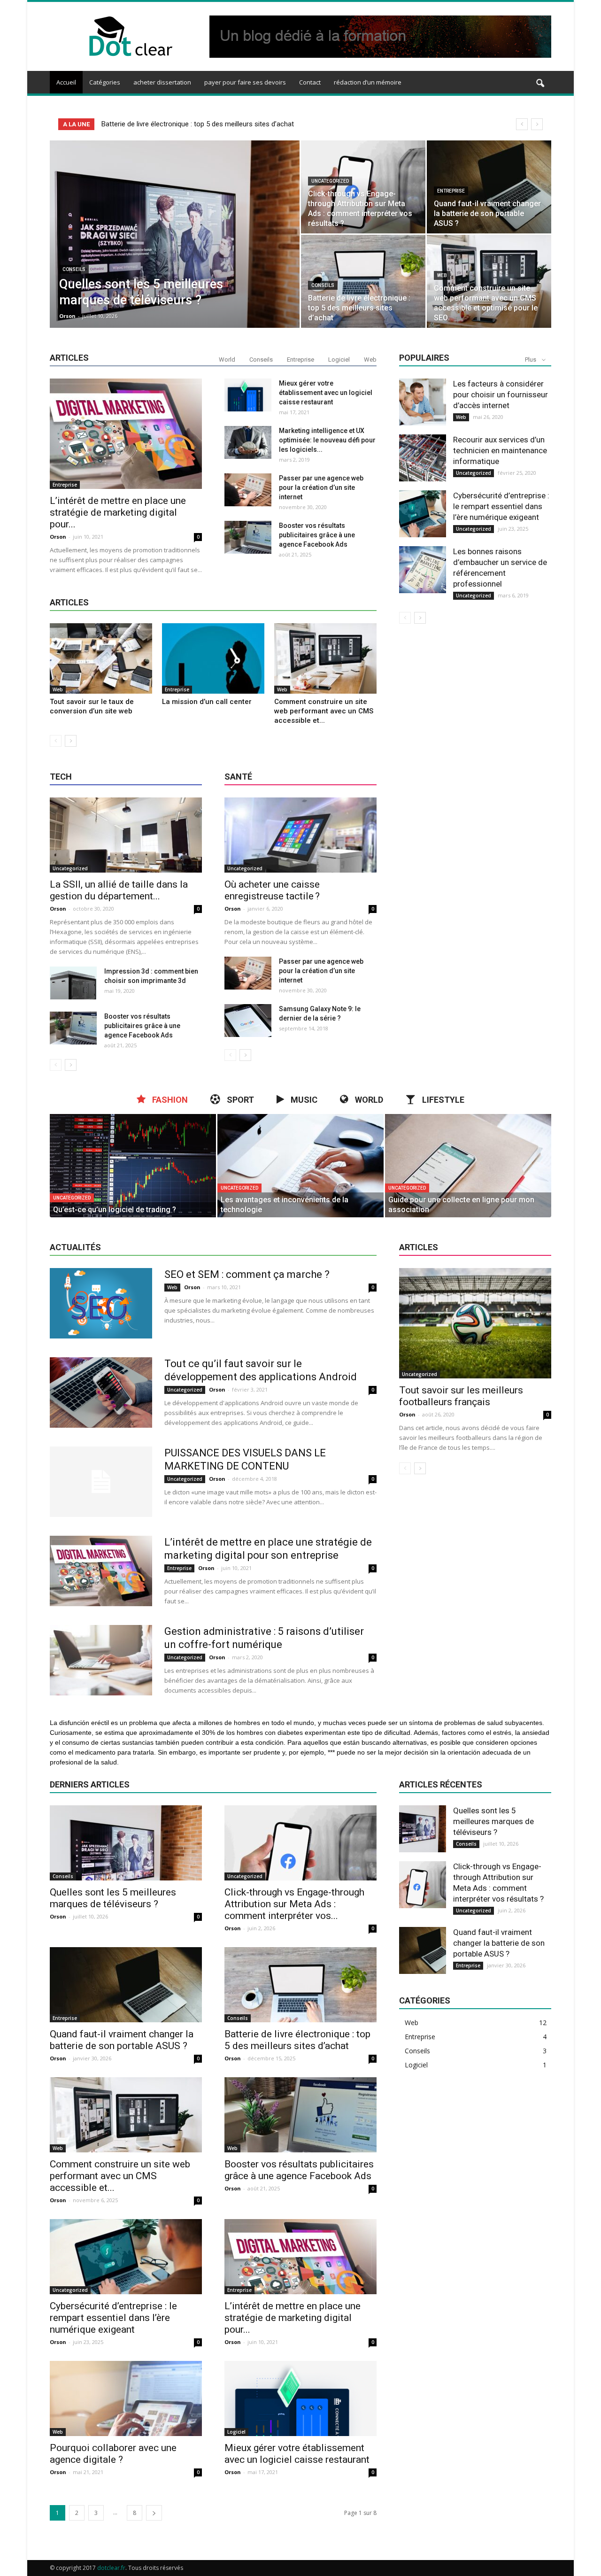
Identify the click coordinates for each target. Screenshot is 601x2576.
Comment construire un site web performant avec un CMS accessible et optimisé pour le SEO (246, 124)
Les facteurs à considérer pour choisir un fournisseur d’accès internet (501, 395)
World (227, 360)
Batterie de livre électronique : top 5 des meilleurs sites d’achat (297, 2040)
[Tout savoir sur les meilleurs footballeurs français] (475, 1323)
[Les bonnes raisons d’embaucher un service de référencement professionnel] (423, 570)
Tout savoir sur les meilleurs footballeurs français (461, 1396)
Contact (310, 82)
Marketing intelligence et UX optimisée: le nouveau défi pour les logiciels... (327, 440)
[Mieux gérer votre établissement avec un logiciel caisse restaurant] (248, 395)
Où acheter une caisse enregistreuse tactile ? (272, 890)
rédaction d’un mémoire (368, 82)
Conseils (74, 269)
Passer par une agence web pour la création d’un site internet (321, 487)
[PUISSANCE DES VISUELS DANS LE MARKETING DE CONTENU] (101, 1482)
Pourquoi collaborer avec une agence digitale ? (113, 2454)
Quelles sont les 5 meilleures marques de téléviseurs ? (113, 1898)
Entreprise (451, 191)
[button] (540, 84)
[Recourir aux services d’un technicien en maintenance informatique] (423, 458)
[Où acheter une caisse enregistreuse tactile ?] (300, 835)
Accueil (66, 82)
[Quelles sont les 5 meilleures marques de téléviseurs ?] (175, 249)
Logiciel (339, 360)
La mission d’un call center (207, 702)
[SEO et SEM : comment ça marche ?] (101, 1303)
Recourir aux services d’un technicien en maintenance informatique (500, 450)
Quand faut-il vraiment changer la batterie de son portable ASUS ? (122, 2040)
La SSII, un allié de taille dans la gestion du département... (119, 890)
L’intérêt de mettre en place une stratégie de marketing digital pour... (118, 512)
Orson (67, 316)
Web (442, 275)
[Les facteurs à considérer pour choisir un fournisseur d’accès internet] (423, 402)
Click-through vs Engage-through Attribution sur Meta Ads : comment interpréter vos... (294, 1904)
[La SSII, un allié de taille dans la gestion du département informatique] (126, 835)
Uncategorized (330, 181)
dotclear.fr (111, 2568)
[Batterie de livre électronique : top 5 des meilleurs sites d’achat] (363, 281)
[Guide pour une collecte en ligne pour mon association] (468, 1166)
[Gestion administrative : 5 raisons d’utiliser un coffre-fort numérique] (101, 1660)
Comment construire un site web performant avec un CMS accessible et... (324, 711)
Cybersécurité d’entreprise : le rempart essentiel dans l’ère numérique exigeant (501, 506)
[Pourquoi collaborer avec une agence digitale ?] (126, 2398)
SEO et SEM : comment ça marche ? (247, 1274)
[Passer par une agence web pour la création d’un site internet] (248, 490)
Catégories (105, 82)
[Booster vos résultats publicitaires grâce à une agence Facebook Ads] (248, 537)
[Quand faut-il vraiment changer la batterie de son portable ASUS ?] (489, 187)
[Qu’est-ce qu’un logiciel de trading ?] (133, 1166)
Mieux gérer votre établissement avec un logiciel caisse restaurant (326, 393)
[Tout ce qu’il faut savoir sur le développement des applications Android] (101, 1392)
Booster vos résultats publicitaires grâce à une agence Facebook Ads (317, 535)
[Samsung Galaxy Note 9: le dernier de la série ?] (248, 1021)
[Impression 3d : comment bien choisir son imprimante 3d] (73, 983)
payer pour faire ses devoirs (245, 82)
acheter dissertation (162, 82)
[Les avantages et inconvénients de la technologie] (300, 1166)
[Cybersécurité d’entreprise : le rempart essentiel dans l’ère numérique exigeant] (423, 514)
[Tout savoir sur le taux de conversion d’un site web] (101, 658)
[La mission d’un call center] (213, 658)
